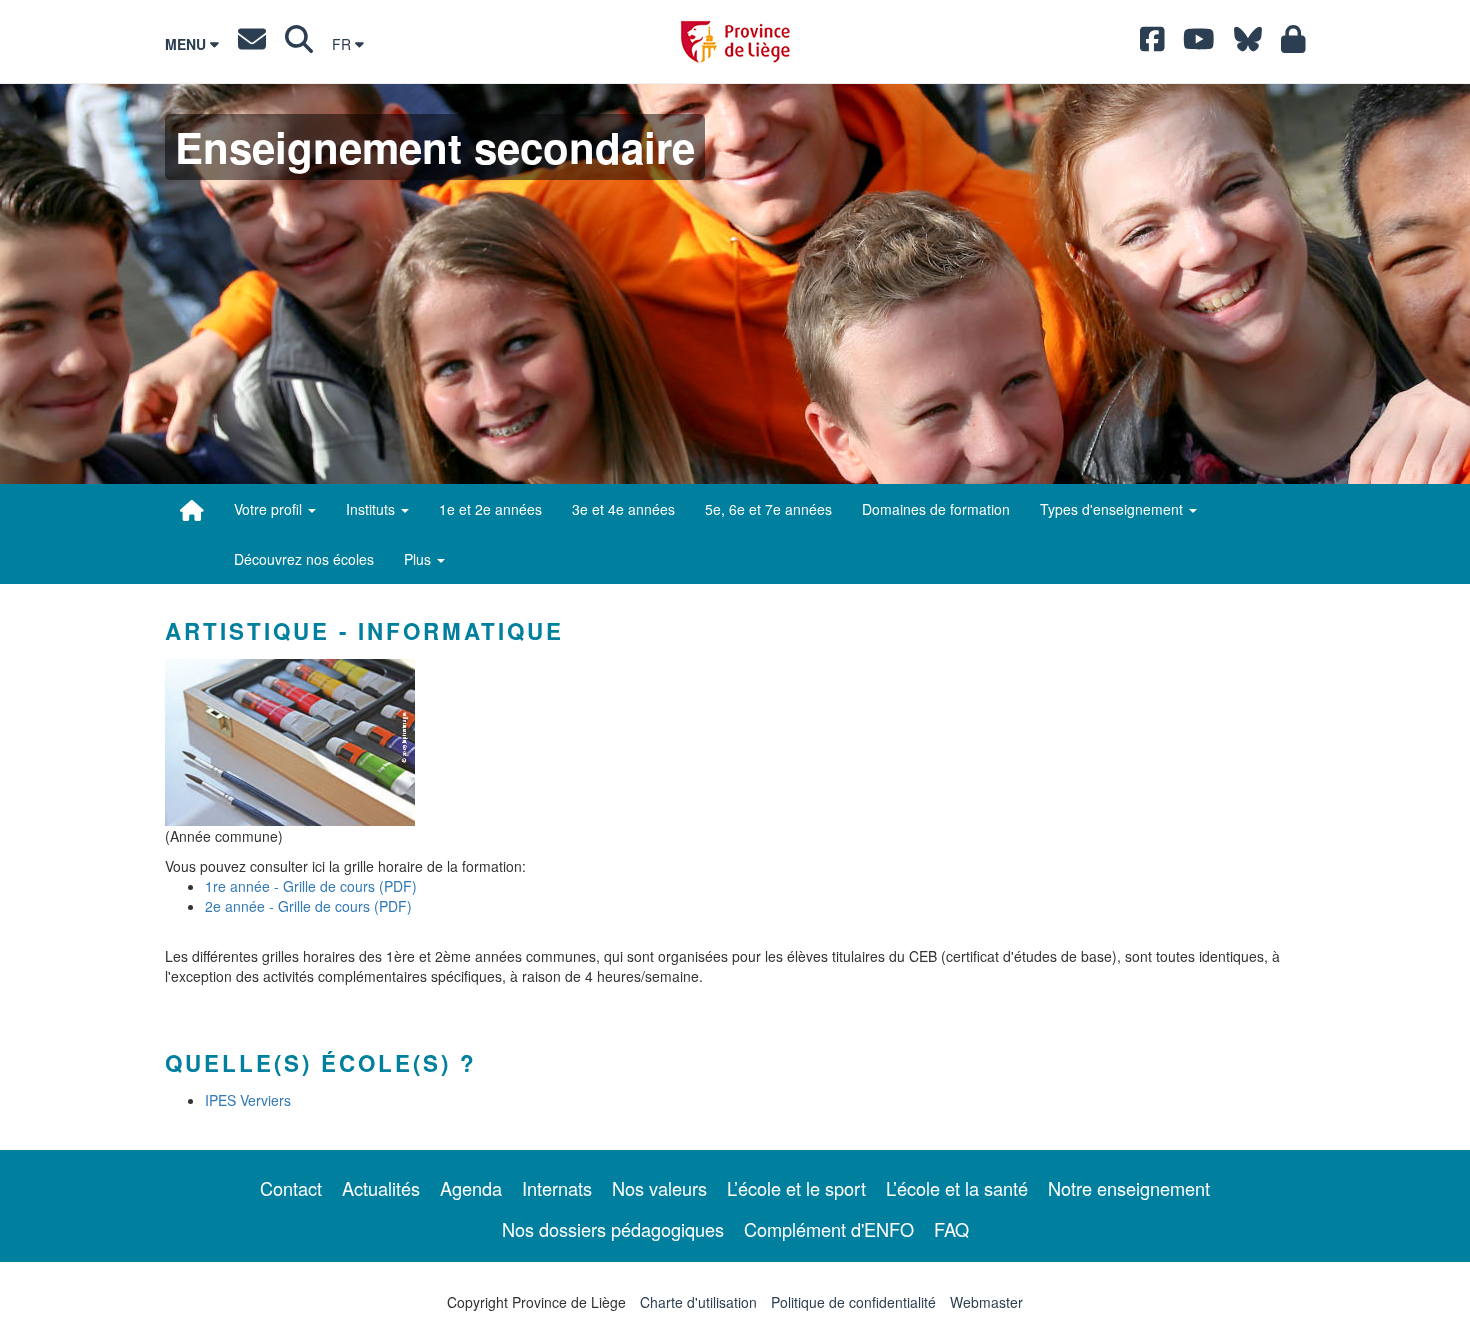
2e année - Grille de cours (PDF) (308, 906)
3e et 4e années (623, 509)
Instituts (372, 509)
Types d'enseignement (1113, 509)
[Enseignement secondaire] (192, 510)
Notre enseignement (1129, 1188)
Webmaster (986, 1302)
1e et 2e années (490, 509)
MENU (187, 44)
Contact (291, 1188)
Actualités (381, 1188)
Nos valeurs (659, 1188)
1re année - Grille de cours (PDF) (311, 886)
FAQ (951, 1229)
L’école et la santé (957, 1188)
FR (343, 44)
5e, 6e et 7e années (768, 509)
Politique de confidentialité (853, 1302)
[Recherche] (299, 44)
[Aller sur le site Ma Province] (1293, 44)
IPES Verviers (248, 1100)
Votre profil (270, 509)
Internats (557, 1188)
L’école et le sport (796, 1188)
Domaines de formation (936, 509)
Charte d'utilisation (698, 1302)
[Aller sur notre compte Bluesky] (1248, 44)
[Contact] (252, 44)
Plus (419, 559)
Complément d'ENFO (829, 1229)
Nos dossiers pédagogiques (613, 1229)
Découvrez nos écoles (304, 559)
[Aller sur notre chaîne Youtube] (1199, 44)
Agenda (471, 1188)
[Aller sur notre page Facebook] (1152, 44)
